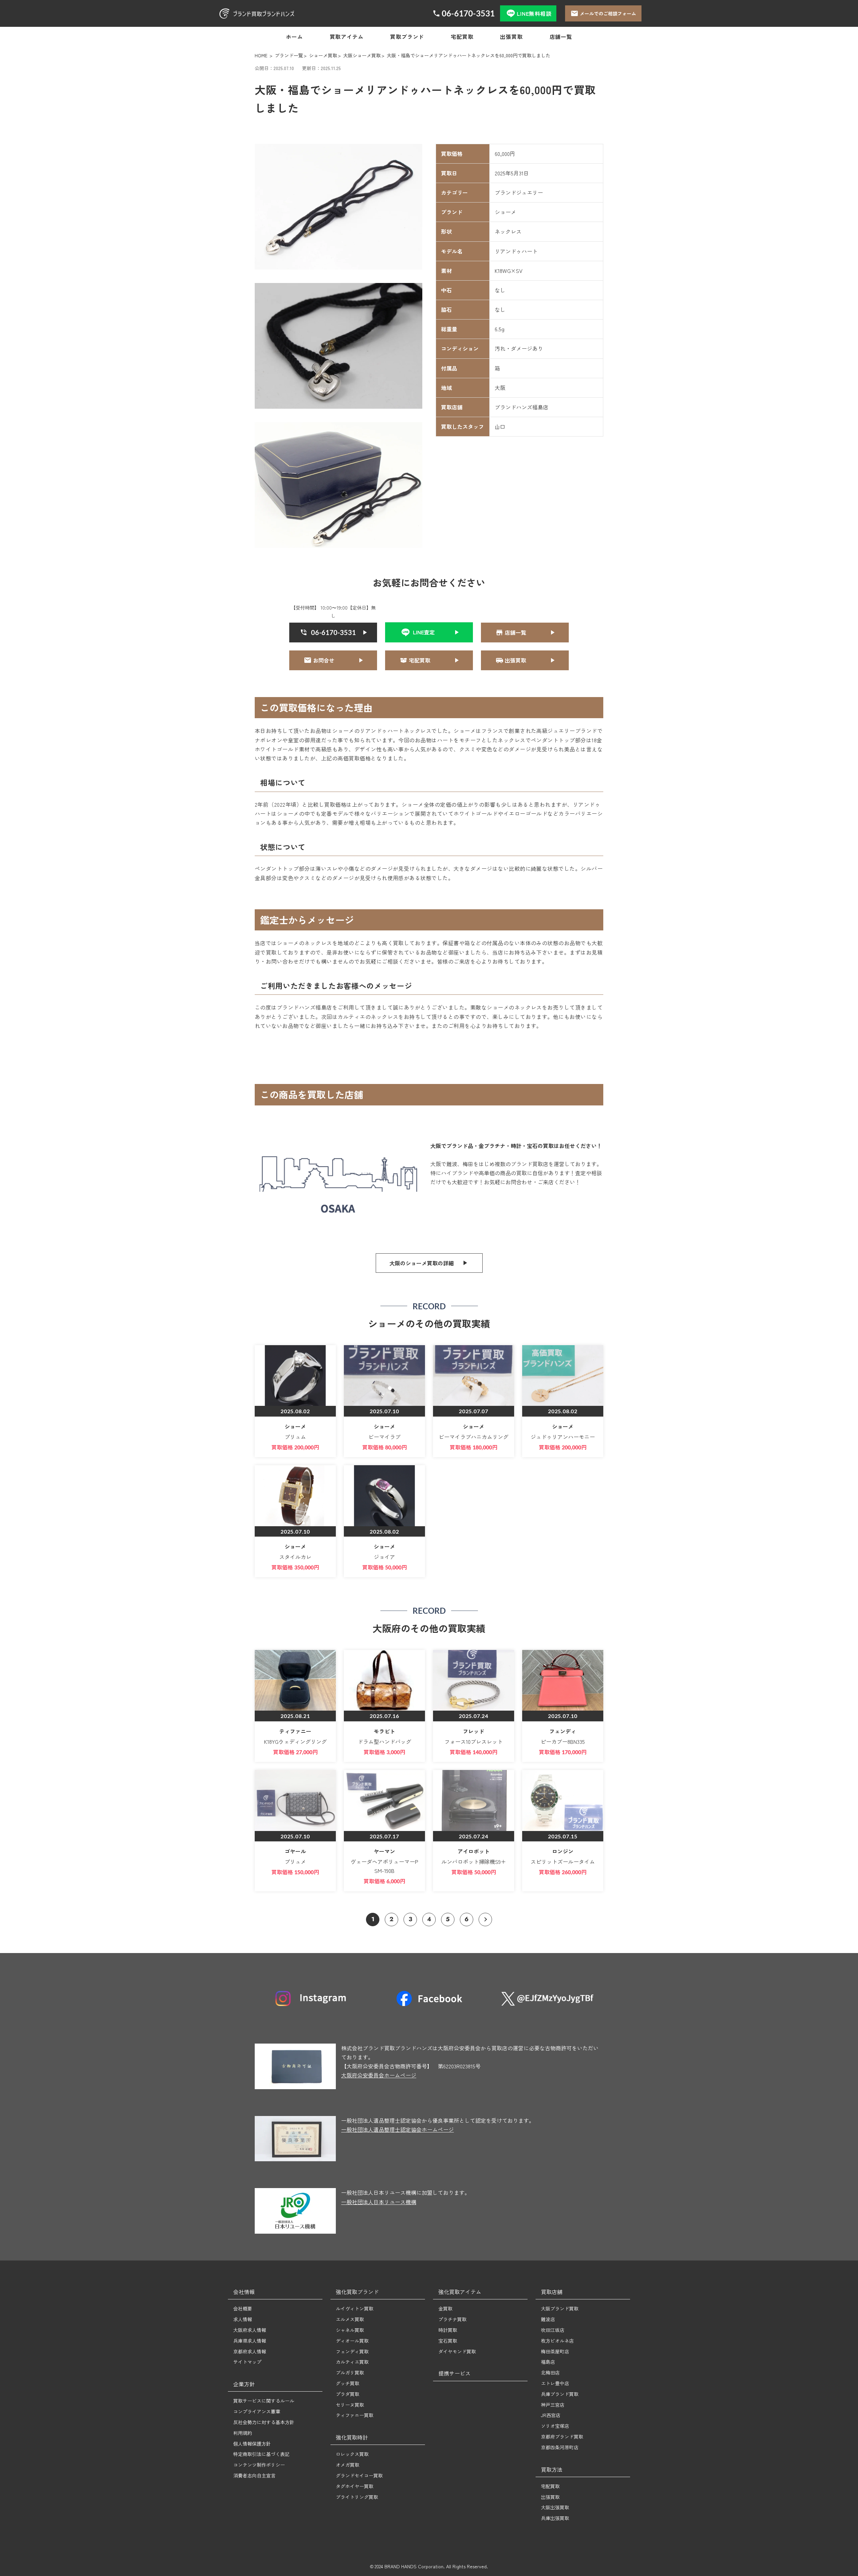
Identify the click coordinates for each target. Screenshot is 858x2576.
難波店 (548, 2319)
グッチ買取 (348, 2383)
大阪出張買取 (555, 2507)
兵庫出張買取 (555, 2518)
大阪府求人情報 (250, 2330)
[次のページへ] (485, 1920)
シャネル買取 (350, 2330)
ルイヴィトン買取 (355, 2308)
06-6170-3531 (468, 13)
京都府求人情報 (250, 2351)
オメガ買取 (348, 2465)
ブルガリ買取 (350, 2372)
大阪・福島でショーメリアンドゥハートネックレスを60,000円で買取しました (469, 55)
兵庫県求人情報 (250, 2341)
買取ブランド (407, 37)
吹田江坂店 (553, 2330)
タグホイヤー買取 (355, 2486)
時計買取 (448, 2330)
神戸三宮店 (553, 2405)
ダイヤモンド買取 (457, 2351)
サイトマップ (247, 2362)
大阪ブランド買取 (560, 2308)
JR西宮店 (551, 2415)
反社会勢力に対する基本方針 (264, 2422)
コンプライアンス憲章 (257, 2411)
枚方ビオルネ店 (557, 2341)
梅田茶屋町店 (555, 2351)
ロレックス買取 (352, 2454)
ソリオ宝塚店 (555, 2426)
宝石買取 (448, 2341)
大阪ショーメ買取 (362, 55)
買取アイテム (347, 37)
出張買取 (511, 37)
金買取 (445, 2308)
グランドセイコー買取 (359, 2475)
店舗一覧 (561, 37)
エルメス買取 (350, 2319)
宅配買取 (462, 37)
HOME (261, 55)
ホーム (294, 37)
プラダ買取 (348, 2394)
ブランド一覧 (289, 55)
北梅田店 (550, 2372)
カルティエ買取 (352, 2362)
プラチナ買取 (452, 2319)
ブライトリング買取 (357, 2497)
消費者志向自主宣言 (254, 2475)
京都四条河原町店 (560, 2447)
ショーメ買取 (323, 55)
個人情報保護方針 (252, 2444)
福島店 (548, 2362)
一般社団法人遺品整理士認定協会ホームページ (397, 2129)
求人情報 (243, 2319)
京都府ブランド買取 (562, 2437)
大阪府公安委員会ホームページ (379, 2075)
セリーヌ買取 (350, 2405)
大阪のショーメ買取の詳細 (422, 1263)
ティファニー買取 (355, 2415)
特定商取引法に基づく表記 (261, 2454)
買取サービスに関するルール (264, 2401)
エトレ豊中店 (555, 2383)
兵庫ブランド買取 (560, 2394)
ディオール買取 (352, 2341)
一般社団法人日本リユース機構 (379, 2202)
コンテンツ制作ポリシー (259, 2465)
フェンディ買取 (352, 2351)
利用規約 (243, 2433)
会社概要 (243, 2308)
